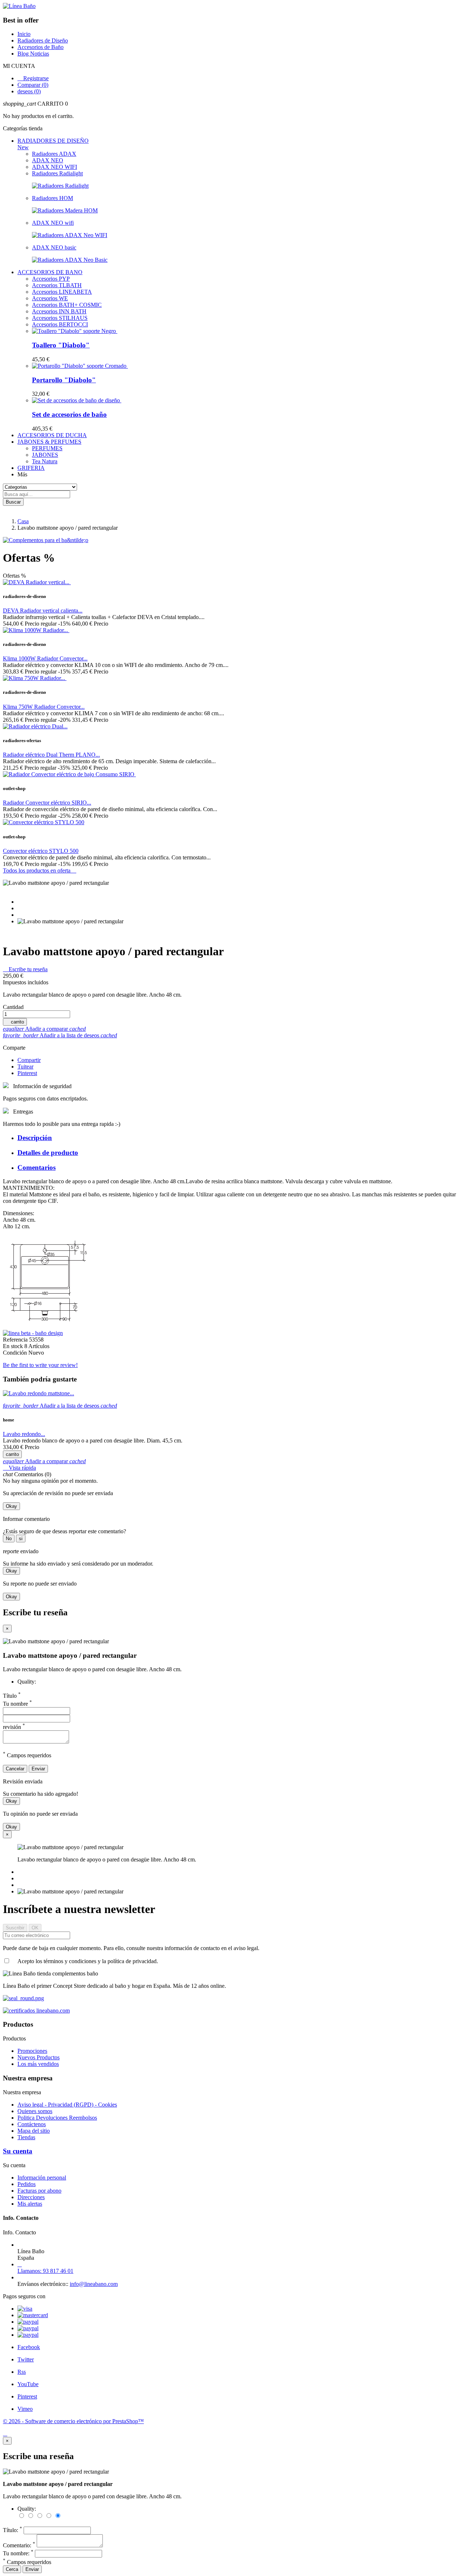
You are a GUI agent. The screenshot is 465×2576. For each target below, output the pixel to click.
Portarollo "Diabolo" (64, 380)
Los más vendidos (38, 2064)
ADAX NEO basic (54, 247)
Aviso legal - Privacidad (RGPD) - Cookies (67, 2105)
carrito (15, 1022)
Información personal (42, 2178)
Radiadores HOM (52, 198)
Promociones (32, 2051)
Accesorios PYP (51, 279)
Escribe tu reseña (25, 969)
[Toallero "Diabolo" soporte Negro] (75, 331)
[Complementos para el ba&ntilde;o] (46, 540)
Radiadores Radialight (57, 173)
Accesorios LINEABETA (62, 292)
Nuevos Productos (39, 2057)
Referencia (16, 1340)
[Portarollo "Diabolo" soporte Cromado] (80, 366)
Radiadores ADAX (54, 154)
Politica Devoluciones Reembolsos (57, 2118)
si (21, 1539)
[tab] (240, 1138)
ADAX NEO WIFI (54, 167)
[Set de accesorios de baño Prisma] (77, 400)
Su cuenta (18, 2151)
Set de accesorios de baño (69, 414)
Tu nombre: (18, 2553)
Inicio (24, 34)
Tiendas (26, 2137)
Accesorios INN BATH (59, 311)
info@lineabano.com (94, 2284)
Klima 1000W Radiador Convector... (45, 658)
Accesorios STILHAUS (60, 318)
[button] (232, 104)
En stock (14, 1346)
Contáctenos (32, 2124)
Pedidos (27, 2184)
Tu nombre (17, 1704)
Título (12, 1696)
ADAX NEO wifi (53, 223)
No (9, 1539)
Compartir (29, 1060)
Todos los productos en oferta (40, 870)
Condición (16, 1353)
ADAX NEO (48, 160)
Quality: (27, 1682)
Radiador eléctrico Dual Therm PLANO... (51, 755)
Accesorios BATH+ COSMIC (67, 305)
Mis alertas (30, 2204)
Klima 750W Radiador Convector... (44, 707)
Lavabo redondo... (24, 1434)
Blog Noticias (33, 54)
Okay (11, 1506)
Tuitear (25, 1067)
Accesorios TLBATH (57, 285)
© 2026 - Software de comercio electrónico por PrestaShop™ (73, 2421)
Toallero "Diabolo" (61, 345)
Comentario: (19, 2545)
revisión (14, 1727)
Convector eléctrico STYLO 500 (41, 851)
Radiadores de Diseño (43, 40)
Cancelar (15, 1769)
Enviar (38, 1769)
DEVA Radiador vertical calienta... (43, 611)
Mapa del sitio (34, 2131)
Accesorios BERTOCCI (60, 324)
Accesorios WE (50, 298)
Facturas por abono (39, 2191)
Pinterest (27, 1073)
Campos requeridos (27, 2562)
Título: (13, 2530)
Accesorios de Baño (41, 47)
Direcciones (31, 2197)
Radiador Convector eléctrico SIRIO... (47, 803)
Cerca (12, 2569)
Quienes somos (35, 2111)
